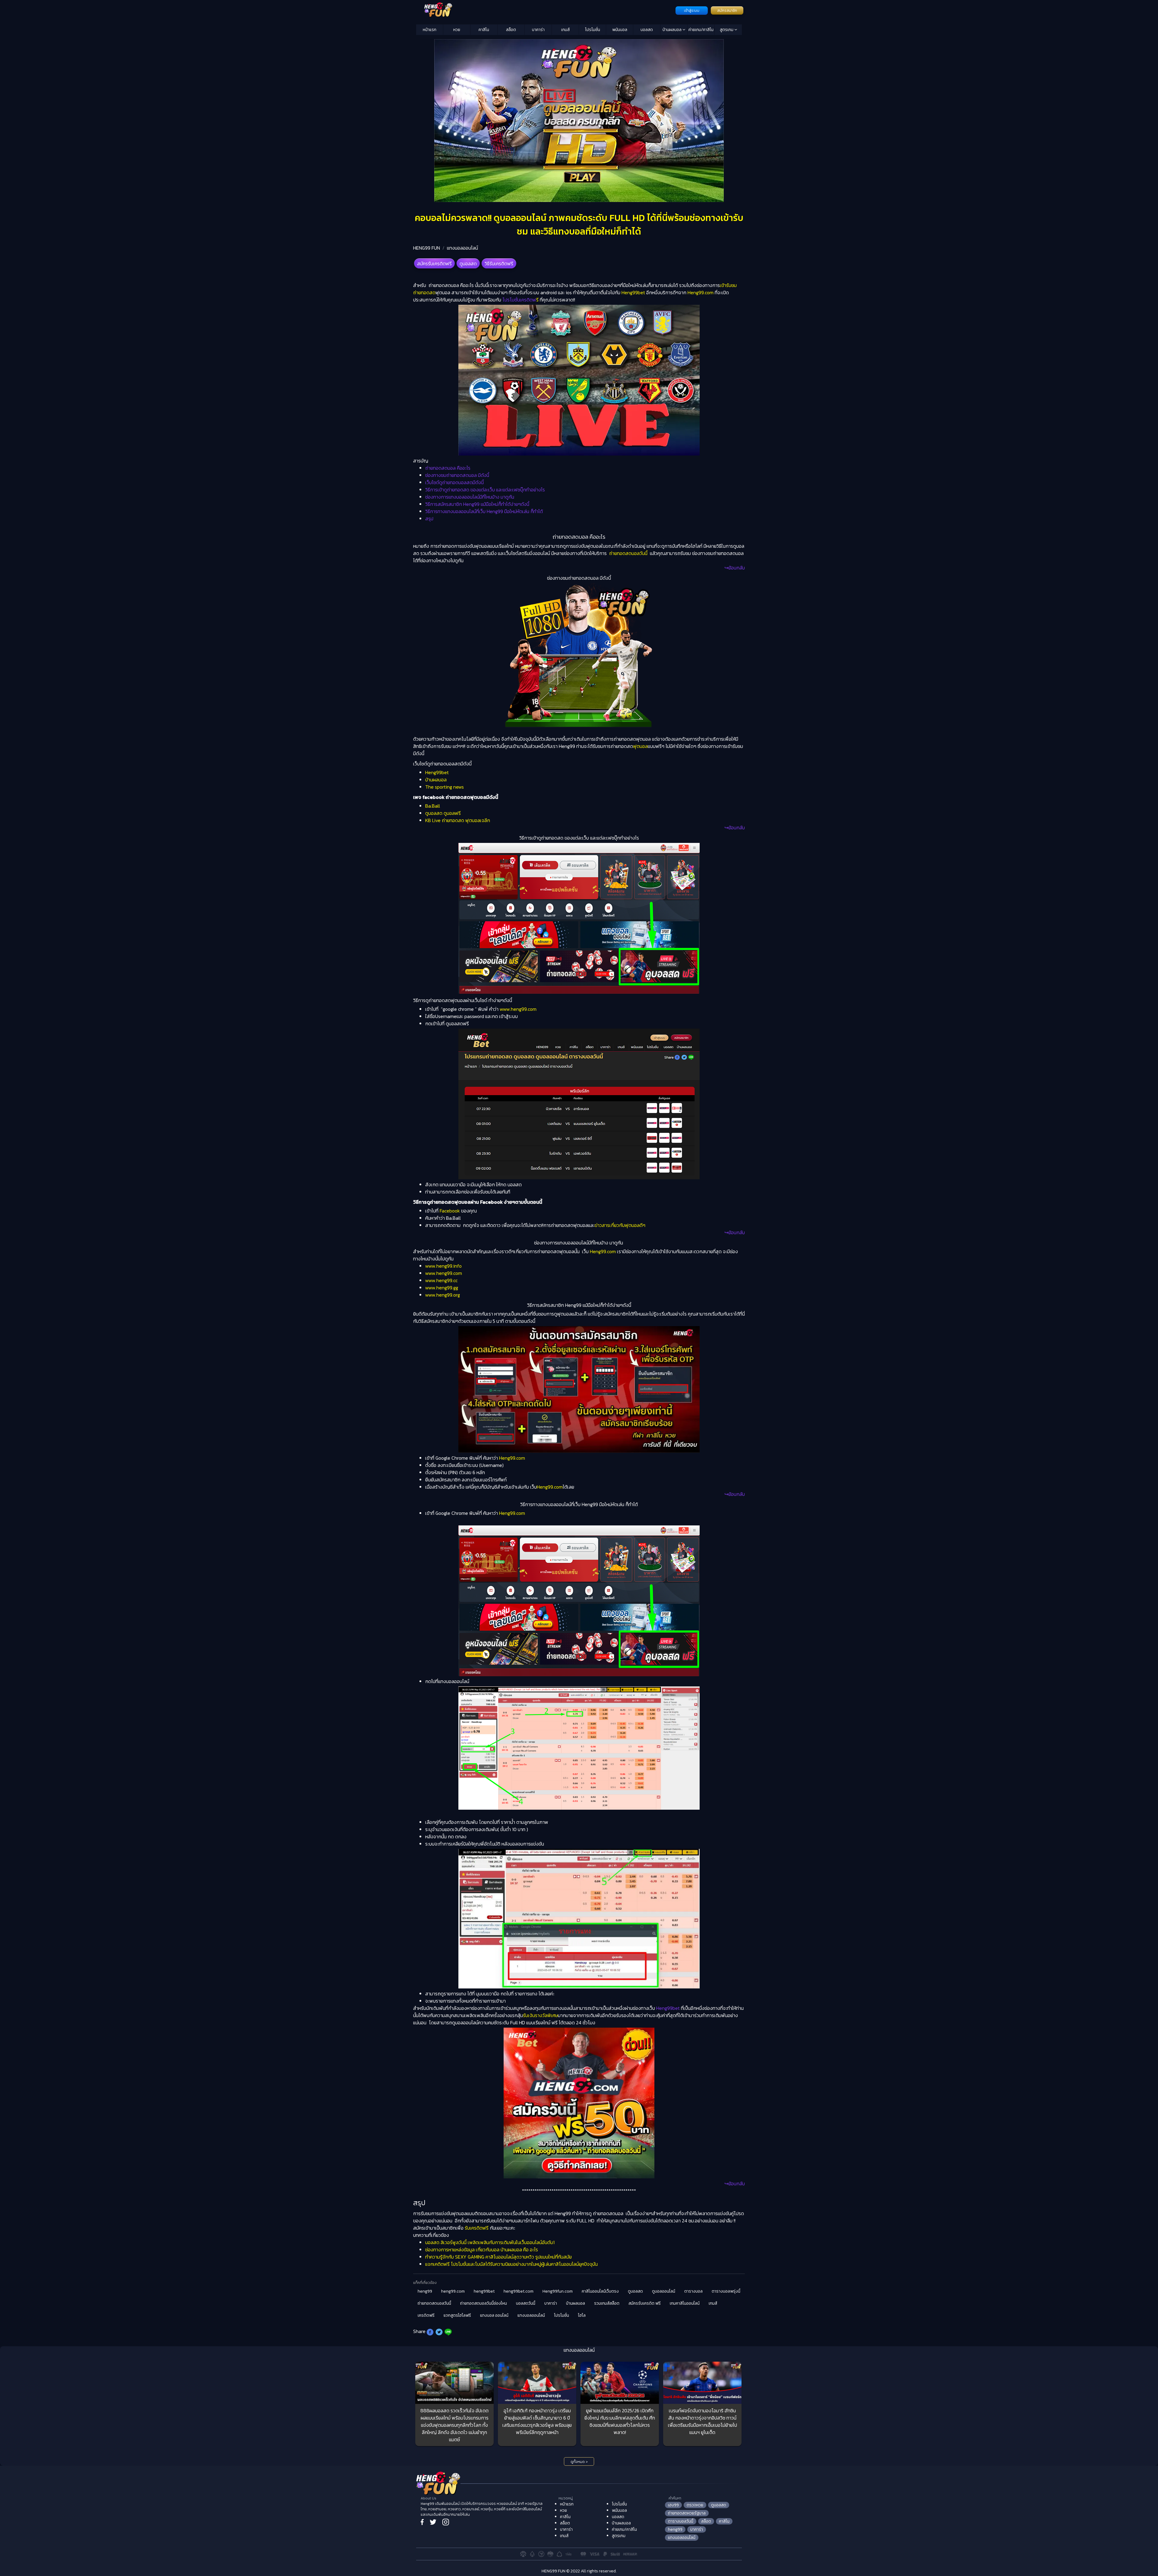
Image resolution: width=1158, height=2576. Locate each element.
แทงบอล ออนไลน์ (494, 2315)
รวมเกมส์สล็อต (607, 2303)
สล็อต (511, 30)
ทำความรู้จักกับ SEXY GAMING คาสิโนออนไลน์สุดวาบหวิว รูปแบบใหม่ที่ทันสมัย (498, 2257)
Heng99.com (701, 292)
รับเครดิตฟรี (477, 2228)
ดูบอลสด (468, 263)
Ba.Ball (433, 806)
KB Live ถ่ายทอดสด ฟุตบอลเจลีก (458, 820)
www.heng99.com (518, 1009)
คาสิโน (484, 30)
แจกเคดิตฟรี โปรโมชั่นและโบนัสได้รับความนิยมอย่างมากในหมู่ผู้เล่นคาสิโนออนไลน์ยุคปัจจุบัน (511, 2264)
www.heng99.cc (441, 1280)
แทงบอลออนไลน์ (462, 248)
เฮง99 (673, 2505)
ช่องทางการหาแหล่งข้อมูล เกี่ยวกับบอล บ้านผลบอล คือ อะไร (482, 2250)
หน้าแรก (430, 30)
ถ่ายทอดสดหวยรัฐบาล (687, 2513)
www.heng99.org (443, 1295)
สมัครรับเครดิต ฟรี (645, 2303)
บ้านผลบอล (672, 30)
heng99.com (453, 2291)
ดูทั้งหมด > (579, 2462)
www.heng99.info (443, 1266)
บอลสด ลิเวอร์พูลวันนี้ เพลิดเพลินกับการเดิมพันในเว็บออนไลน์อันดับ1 (490, 2242)
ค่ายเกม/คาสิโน (701, 30)
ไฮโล (582, 2315)
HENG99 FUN (427, 248)
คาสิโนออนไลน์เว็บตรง (600, 2291)
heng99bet (484, 2291)
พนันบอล (620, 30)
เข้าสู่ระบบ (692, 11)
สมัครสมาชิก (727, 11)
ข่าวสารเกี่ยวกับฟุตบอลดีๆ (620, 1225)
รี (520, 300)
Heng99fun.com (558, 2291)
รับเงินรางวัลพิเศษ (540, 2015)
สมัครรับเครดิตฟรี (434, 263)
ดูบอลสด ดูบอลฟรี (443, 813)
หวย (457, 30)
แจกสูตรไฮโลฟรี (457, 2315)
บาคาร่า (538, 30)
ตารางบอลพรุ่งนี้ (726, 2291)
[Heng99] (545, 10)
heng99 (425, 2291)
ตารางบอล (693, 2291)
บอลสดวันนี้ (526, 2303)
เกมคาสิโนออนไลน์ (685, 2303)
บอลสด (647, 30)
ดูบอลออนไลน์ (664, 2291)
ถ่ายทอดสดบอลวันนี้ (628, 553)
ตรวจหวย (695, 2505)
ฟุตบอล (640, 746)
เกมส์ (565, 30)
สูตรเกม (727, 30)
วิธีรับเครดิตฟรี (499, 263)
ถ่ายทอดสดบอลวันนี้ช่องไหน (484, 2303)
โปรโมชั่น (593, 30)
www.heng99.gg (442, 1288)
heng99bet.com (519, 2291)
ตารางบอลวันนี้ (681, 2521)
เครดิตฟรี (426, 2315)
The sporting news (445, 787)
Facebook (450, 1211)
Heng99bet (633, 292)
